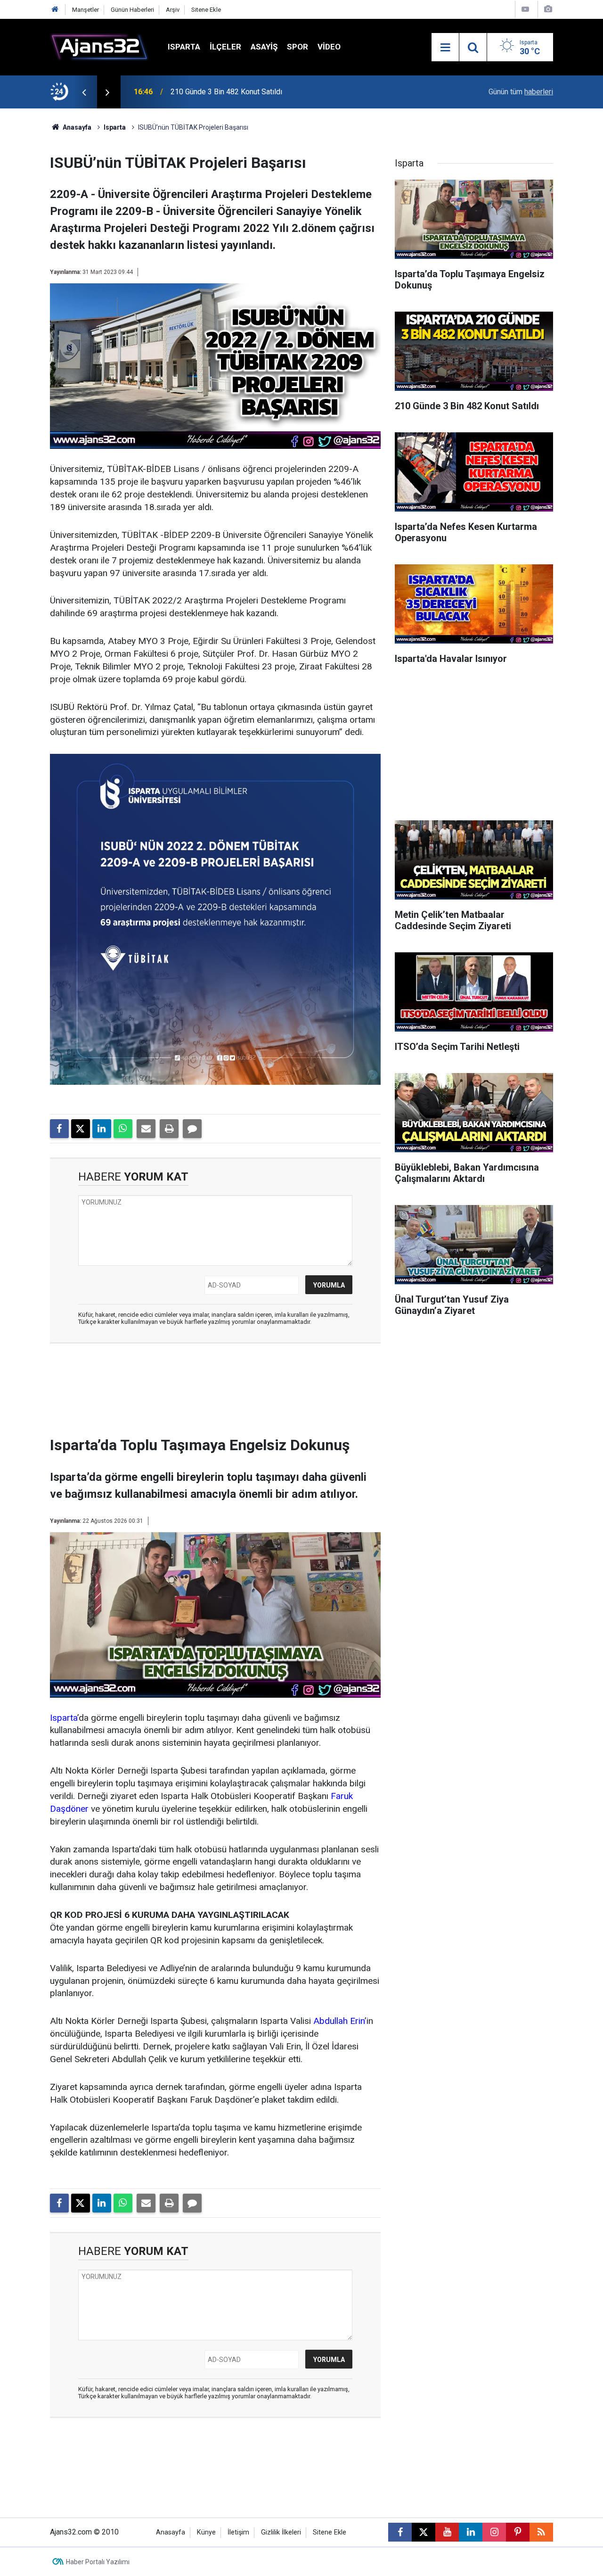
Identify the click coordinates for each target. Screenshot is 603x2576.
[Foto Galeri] (548, 9)
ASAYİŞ (264, 47)
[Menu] (445, 48)
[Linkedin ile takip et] (471, 2532)
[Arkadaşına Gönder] (146, 1129)
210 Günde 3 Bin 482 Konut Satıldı (226, 92)
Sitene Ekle (206, 10)
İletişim (238, 2532)
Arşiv (173, 10)
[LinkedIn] (102, 1129)
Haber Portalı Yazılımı (98, 2562)
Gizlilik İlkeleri (281, 2532)
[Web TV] (525, 9)
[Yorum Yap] (192, 1129)
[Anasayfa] (55, 10)
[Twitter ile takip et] (424, 2532)
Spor (297, 47)
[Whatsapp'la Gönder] (123, 1129)
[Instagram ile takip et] (494, 2532)
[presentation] (84, 92)
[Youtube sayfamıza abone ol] (447, 2532)
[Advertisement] (215, 1393)
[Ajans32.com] (99, 46)
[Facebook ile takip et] (400, 2532)
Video (329, 47)
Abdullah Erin (339, 2021)
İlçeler (225, 47)
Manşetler (86, 10)
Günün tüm (521, 92)
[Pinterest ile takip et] (518, 2532)
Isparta (184, 47)
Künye (206, 2532)
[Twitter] (81, 1129)
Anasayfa (76, 127)
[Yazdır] (169, 1129)
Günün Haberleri (132, 10)
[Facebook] (59, 1129)
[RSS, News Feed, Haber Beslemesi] (541, 2532)
